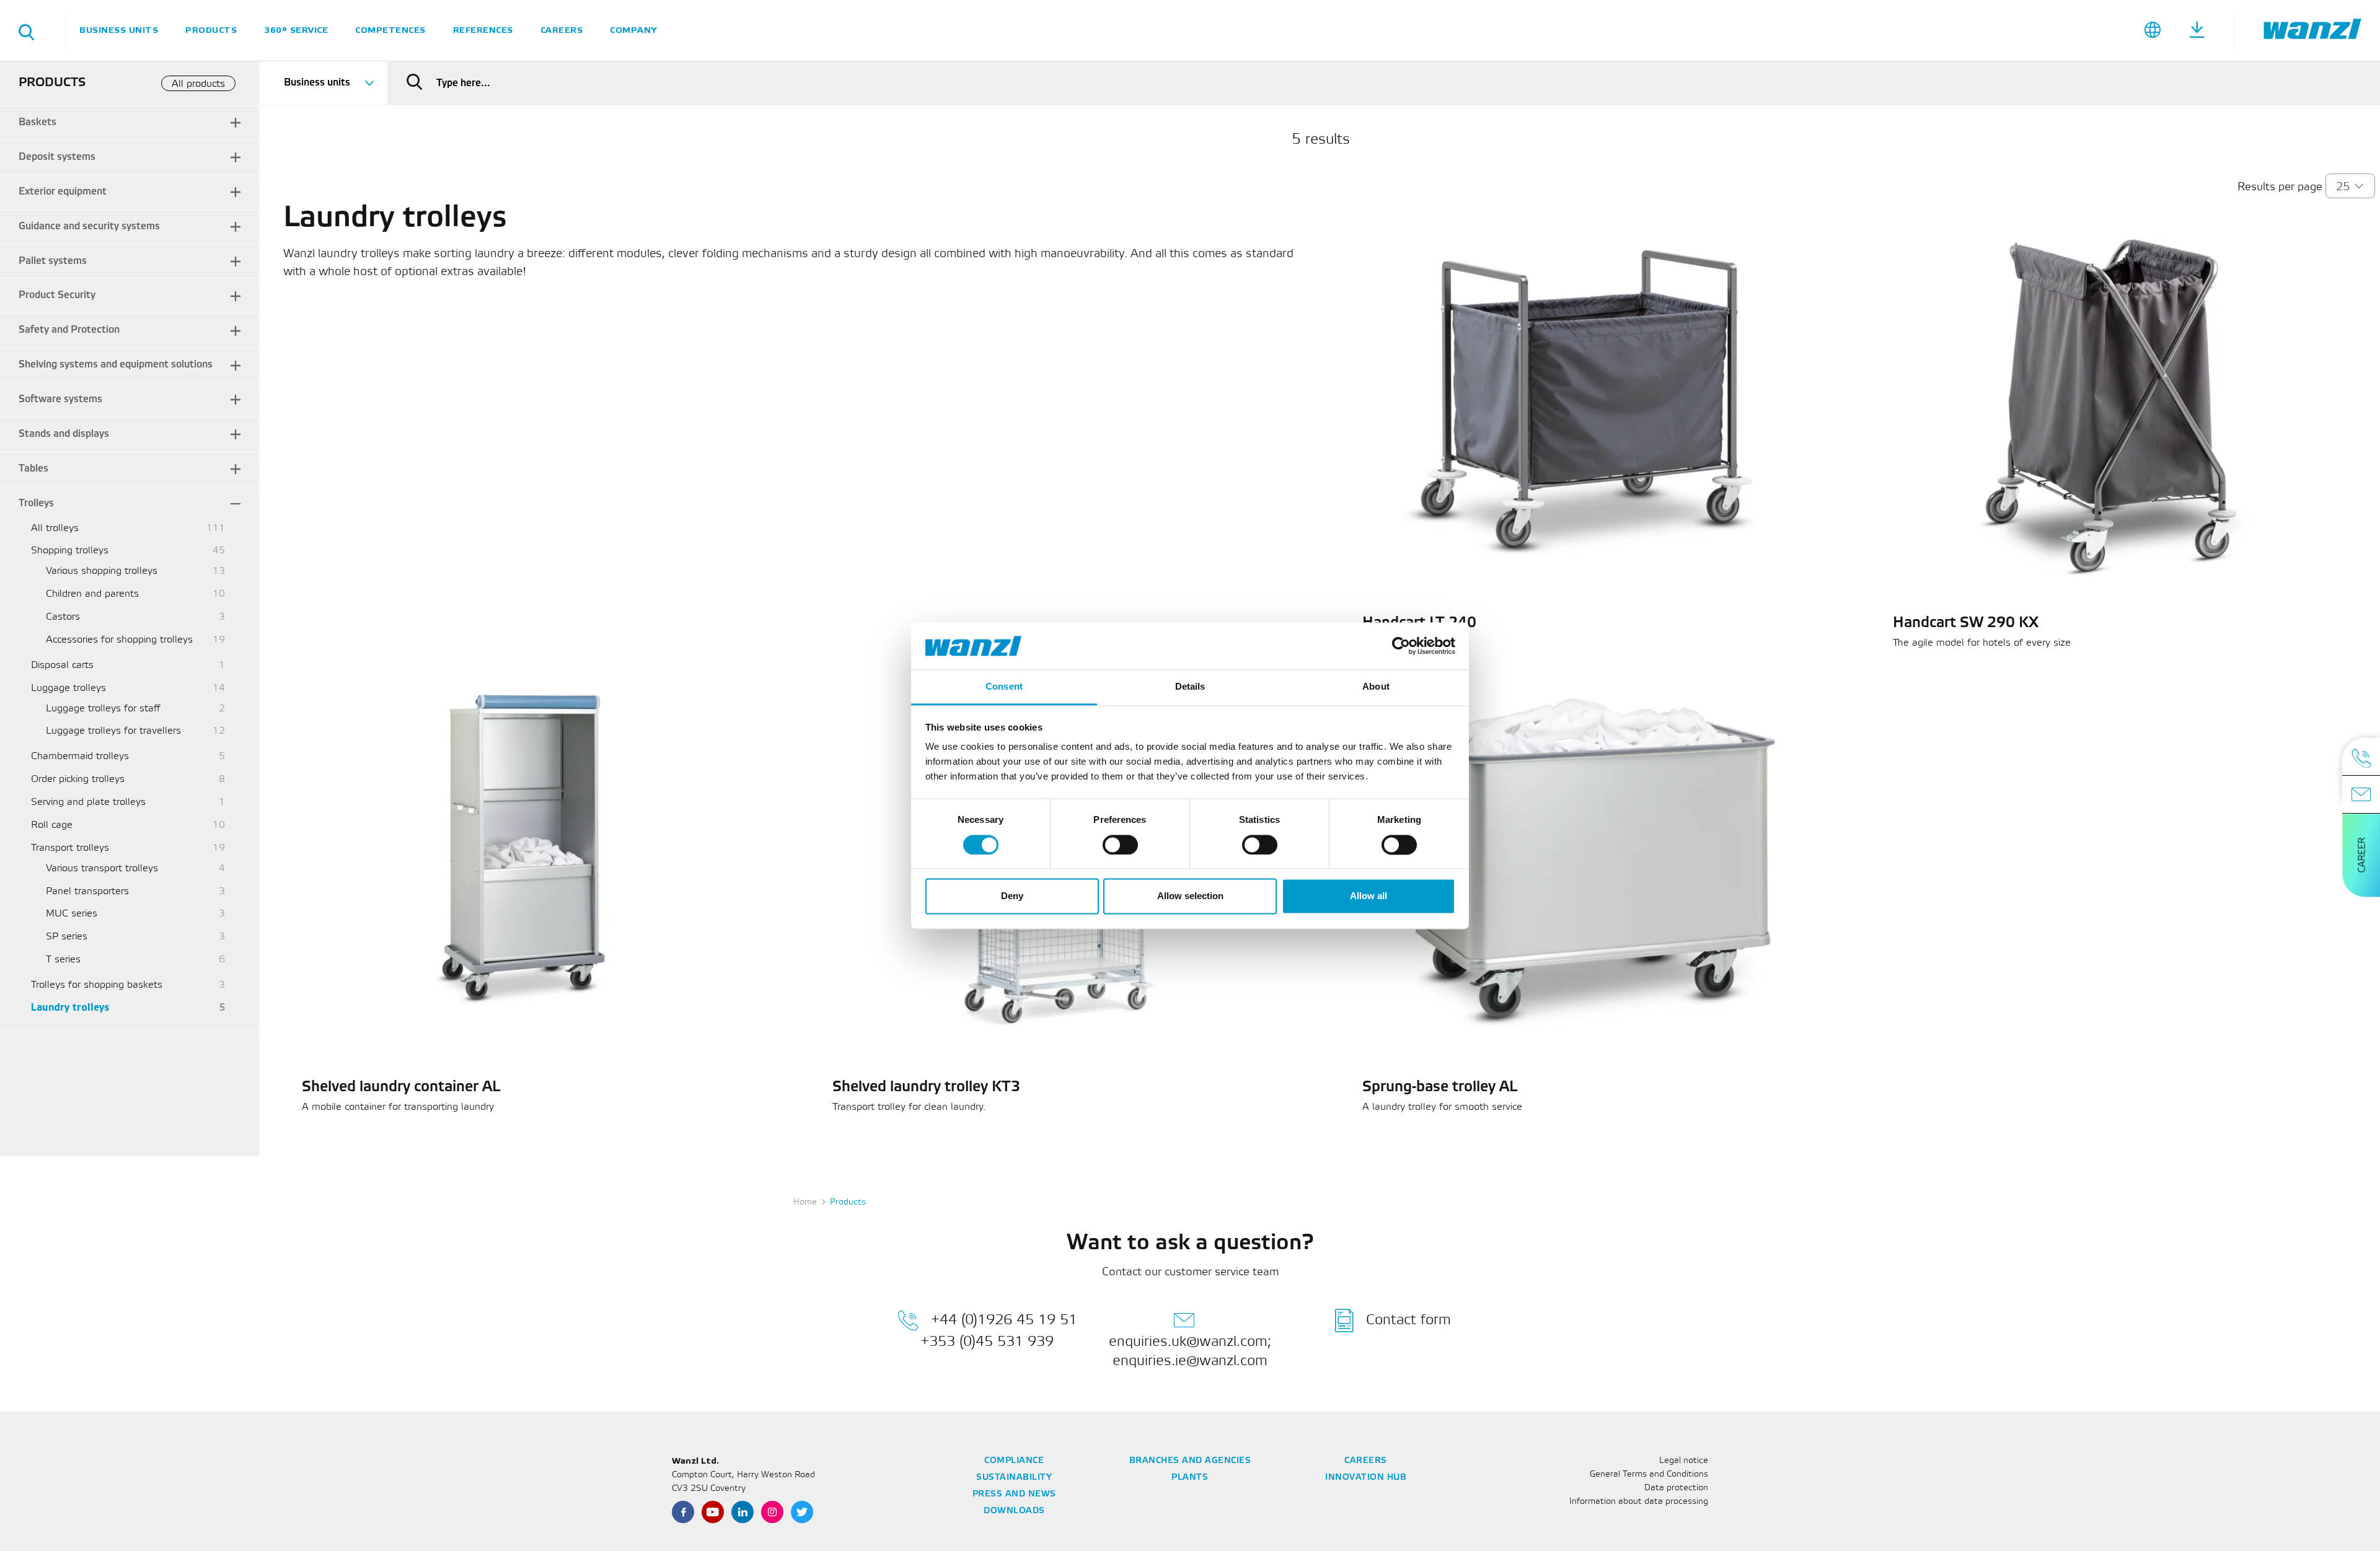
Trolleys (36, 503)
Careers (562, 30)
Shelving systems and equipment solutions (116, 365)
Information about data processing (1639, 1502)
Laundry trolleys (70, 1008)
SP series (67, 937)
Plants (1190, 1478)
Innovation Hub (1366, 1478)
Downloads (1014, 1511)
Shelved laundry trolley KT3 (926, 1087)
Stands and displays (64, 434)
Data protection (1676, 1488)
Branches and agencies (1190, 1461)
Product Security (57, 295)
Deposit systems (57, 157)
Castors (63, 617)
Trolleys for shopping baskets (97, 985)
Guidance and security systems (89, 226)
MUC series (72, 914)
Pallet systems (53, 261)
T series (63, 960)
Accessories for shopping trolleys (119, 640)
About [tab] (1376, 687)
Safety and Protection (69, 330)
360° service (296, 30)
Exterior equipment (63, 192)
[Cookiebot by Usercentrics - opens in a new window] (1401, 646)
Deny (1012, 896)
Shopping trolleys (70, 551)
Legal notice (1684, 1461)
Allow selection (1190, 896)
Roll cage (52, 825)
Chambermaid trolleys (80, 756)
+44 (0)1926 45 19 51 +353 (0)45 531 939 (999, 1331)
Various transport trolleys (102, 868)
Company (633, 30)
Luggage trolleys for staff (103, 709)
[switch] (1120, 845)
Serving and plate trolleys (88, 802)
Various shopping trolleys (102, 571)
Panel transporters (87, 891)
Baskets (37, 122)
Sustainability (1014, 1478)
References (483, 30)
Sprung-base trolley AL (1440, 1087)
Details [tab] (1190, 687)
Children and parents (92, 594)
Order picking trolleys (78, 779)
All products (198, 84)
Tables (33, 469)
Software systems (60, 399)
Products (211, 30)
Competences (390, 30)
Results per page (2280, 187)
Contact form (1408, 1320)
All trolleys (55, 528)
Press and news (1014, 1494)
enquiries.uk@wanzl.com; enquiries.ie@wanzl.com (1190, 1351)
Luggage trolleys (68, 688)
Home (805, 1202)
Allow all (1368, 896)
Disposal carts (62, 665)
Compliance (1014, 1461)
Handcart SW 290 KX (1966, 623)
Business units (119, 30)
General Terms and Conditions (1649, 1474)
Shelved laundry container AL (401, 1087)
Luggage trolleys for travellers (113, 731)
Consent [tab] (1004, 687)
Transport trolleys (70, 848)
